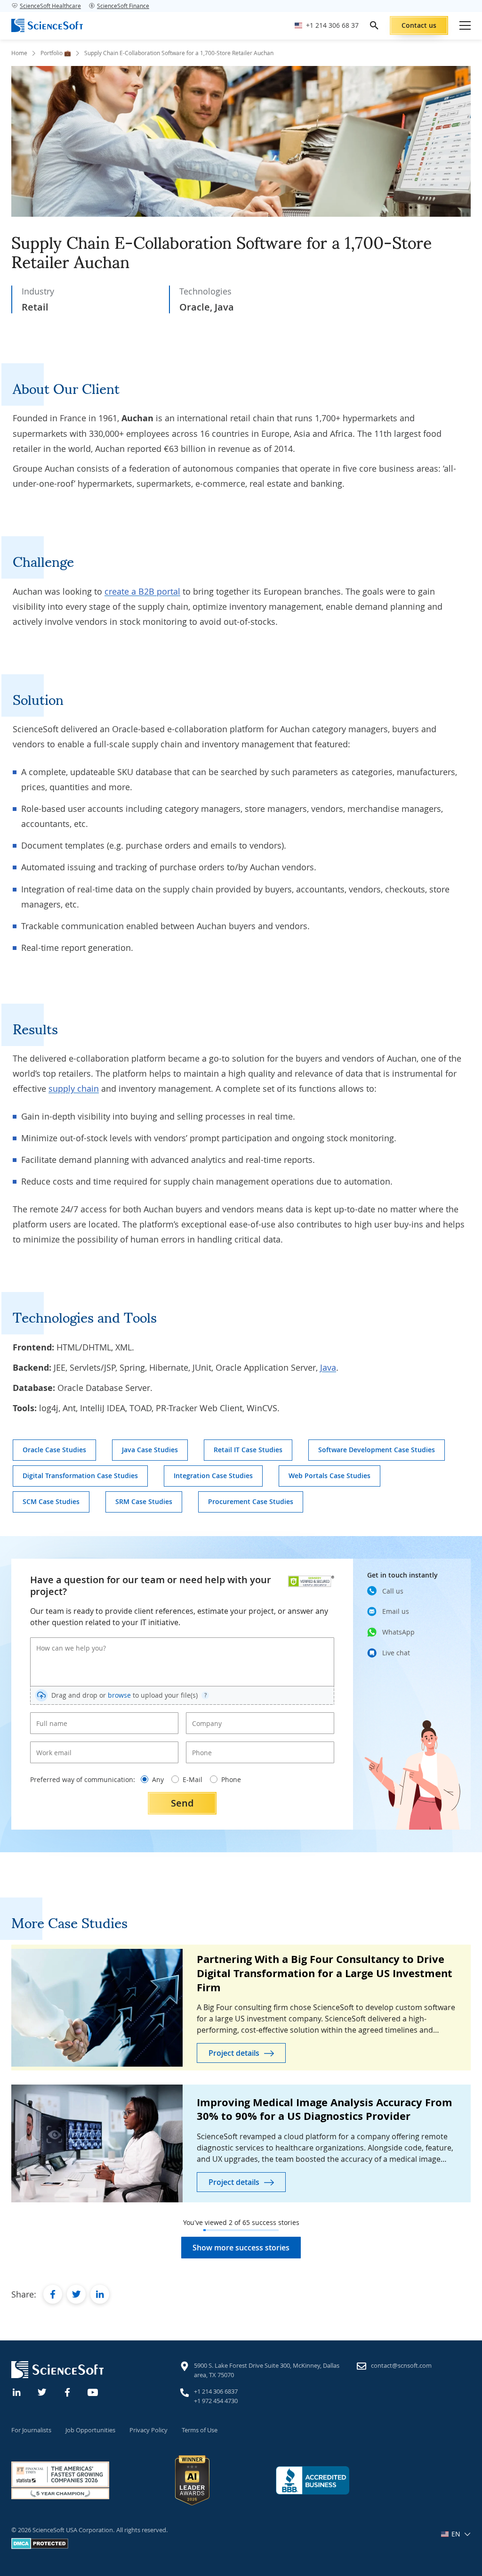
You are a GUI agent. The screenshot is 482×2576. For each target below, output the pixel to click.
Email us (396, 1611)
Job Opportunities (90, 2430)
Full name (48, 1716)
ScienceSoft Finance (123, 6)
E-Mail (193, 1779)
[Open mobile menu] (465, 25)
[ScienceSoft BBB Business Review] (313, 2480)
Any (158, 1779)
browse (119, 1695)
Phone (200, 1745)
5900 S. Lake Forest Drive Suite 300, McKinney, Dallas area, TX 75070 (267, 2370)
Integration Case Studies (213, 1476)
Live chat (396, 1653)
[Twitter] (42, 2391)
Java (328, 1367)
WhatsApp (398, 1632)
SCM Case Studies (51, 1501)
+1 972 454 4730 (216, 2401)
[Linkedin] (17, 2391)
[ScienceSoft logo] (47, 25)
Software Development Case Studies (377, 1450)
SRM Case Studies (144, 1501)
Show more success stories (241, 2248)
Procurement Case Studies (251, 1501)
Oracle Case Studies (54, 1450)
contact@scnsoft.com (401, 2365)
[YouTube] (93, 2391)
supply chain (74, 1088)
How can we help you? (64, 1641)
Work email (51, 1745)
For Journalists (31, 2430)
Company (204, 1716)
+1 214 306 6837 (216, 2391)
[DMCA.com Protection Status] (40, 2547)
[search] (374, 25)
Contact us (419, 25)
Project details (234, 2053)
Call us (393, 1591)
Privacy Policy (149, 2430)
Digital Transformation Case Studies (80, 1476)
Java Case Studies (150, 1450)
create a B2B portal (142, 591)
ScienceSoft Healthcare (50, 6)
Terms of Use (200, 2430)
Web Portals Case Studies (329, 1476)
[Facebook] (68, 2391)
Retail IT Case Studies (248, 1450)
